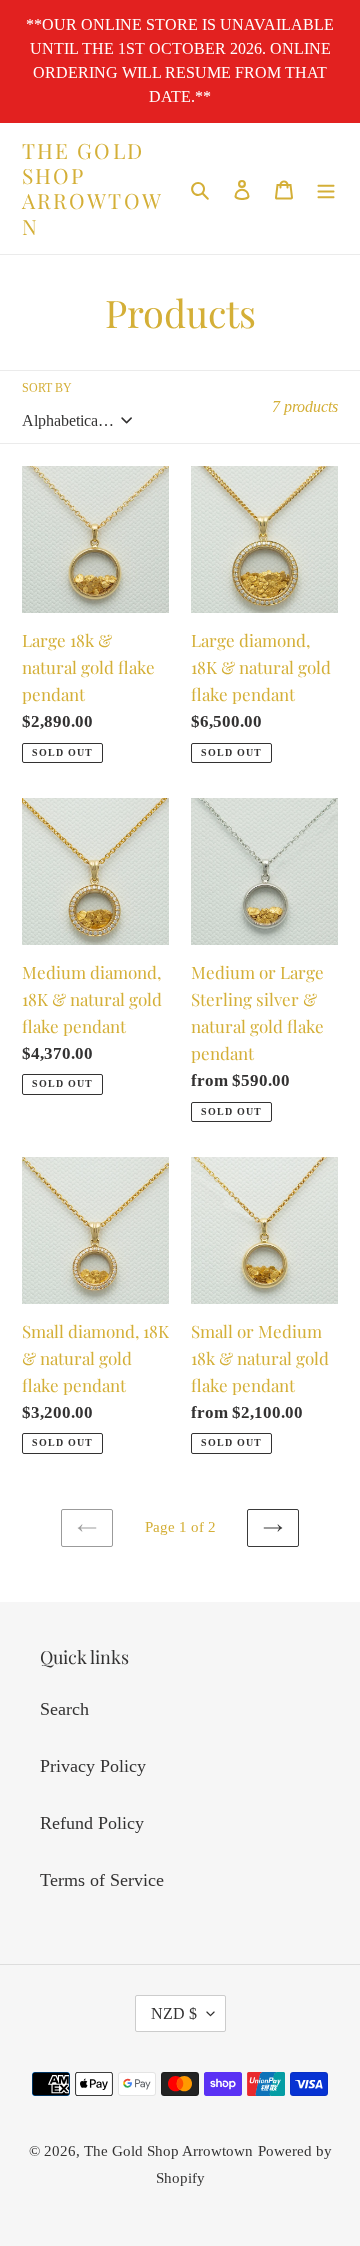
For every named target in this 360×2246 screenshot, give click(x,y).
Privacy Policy (93, 1766)
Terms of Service (102, 1880)
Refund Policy (92, 1823)
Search (64, 1709)
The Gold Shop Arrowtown (92, 188)
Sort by (47, 388)
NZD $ (174, 2013)
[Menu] (326, 188)
